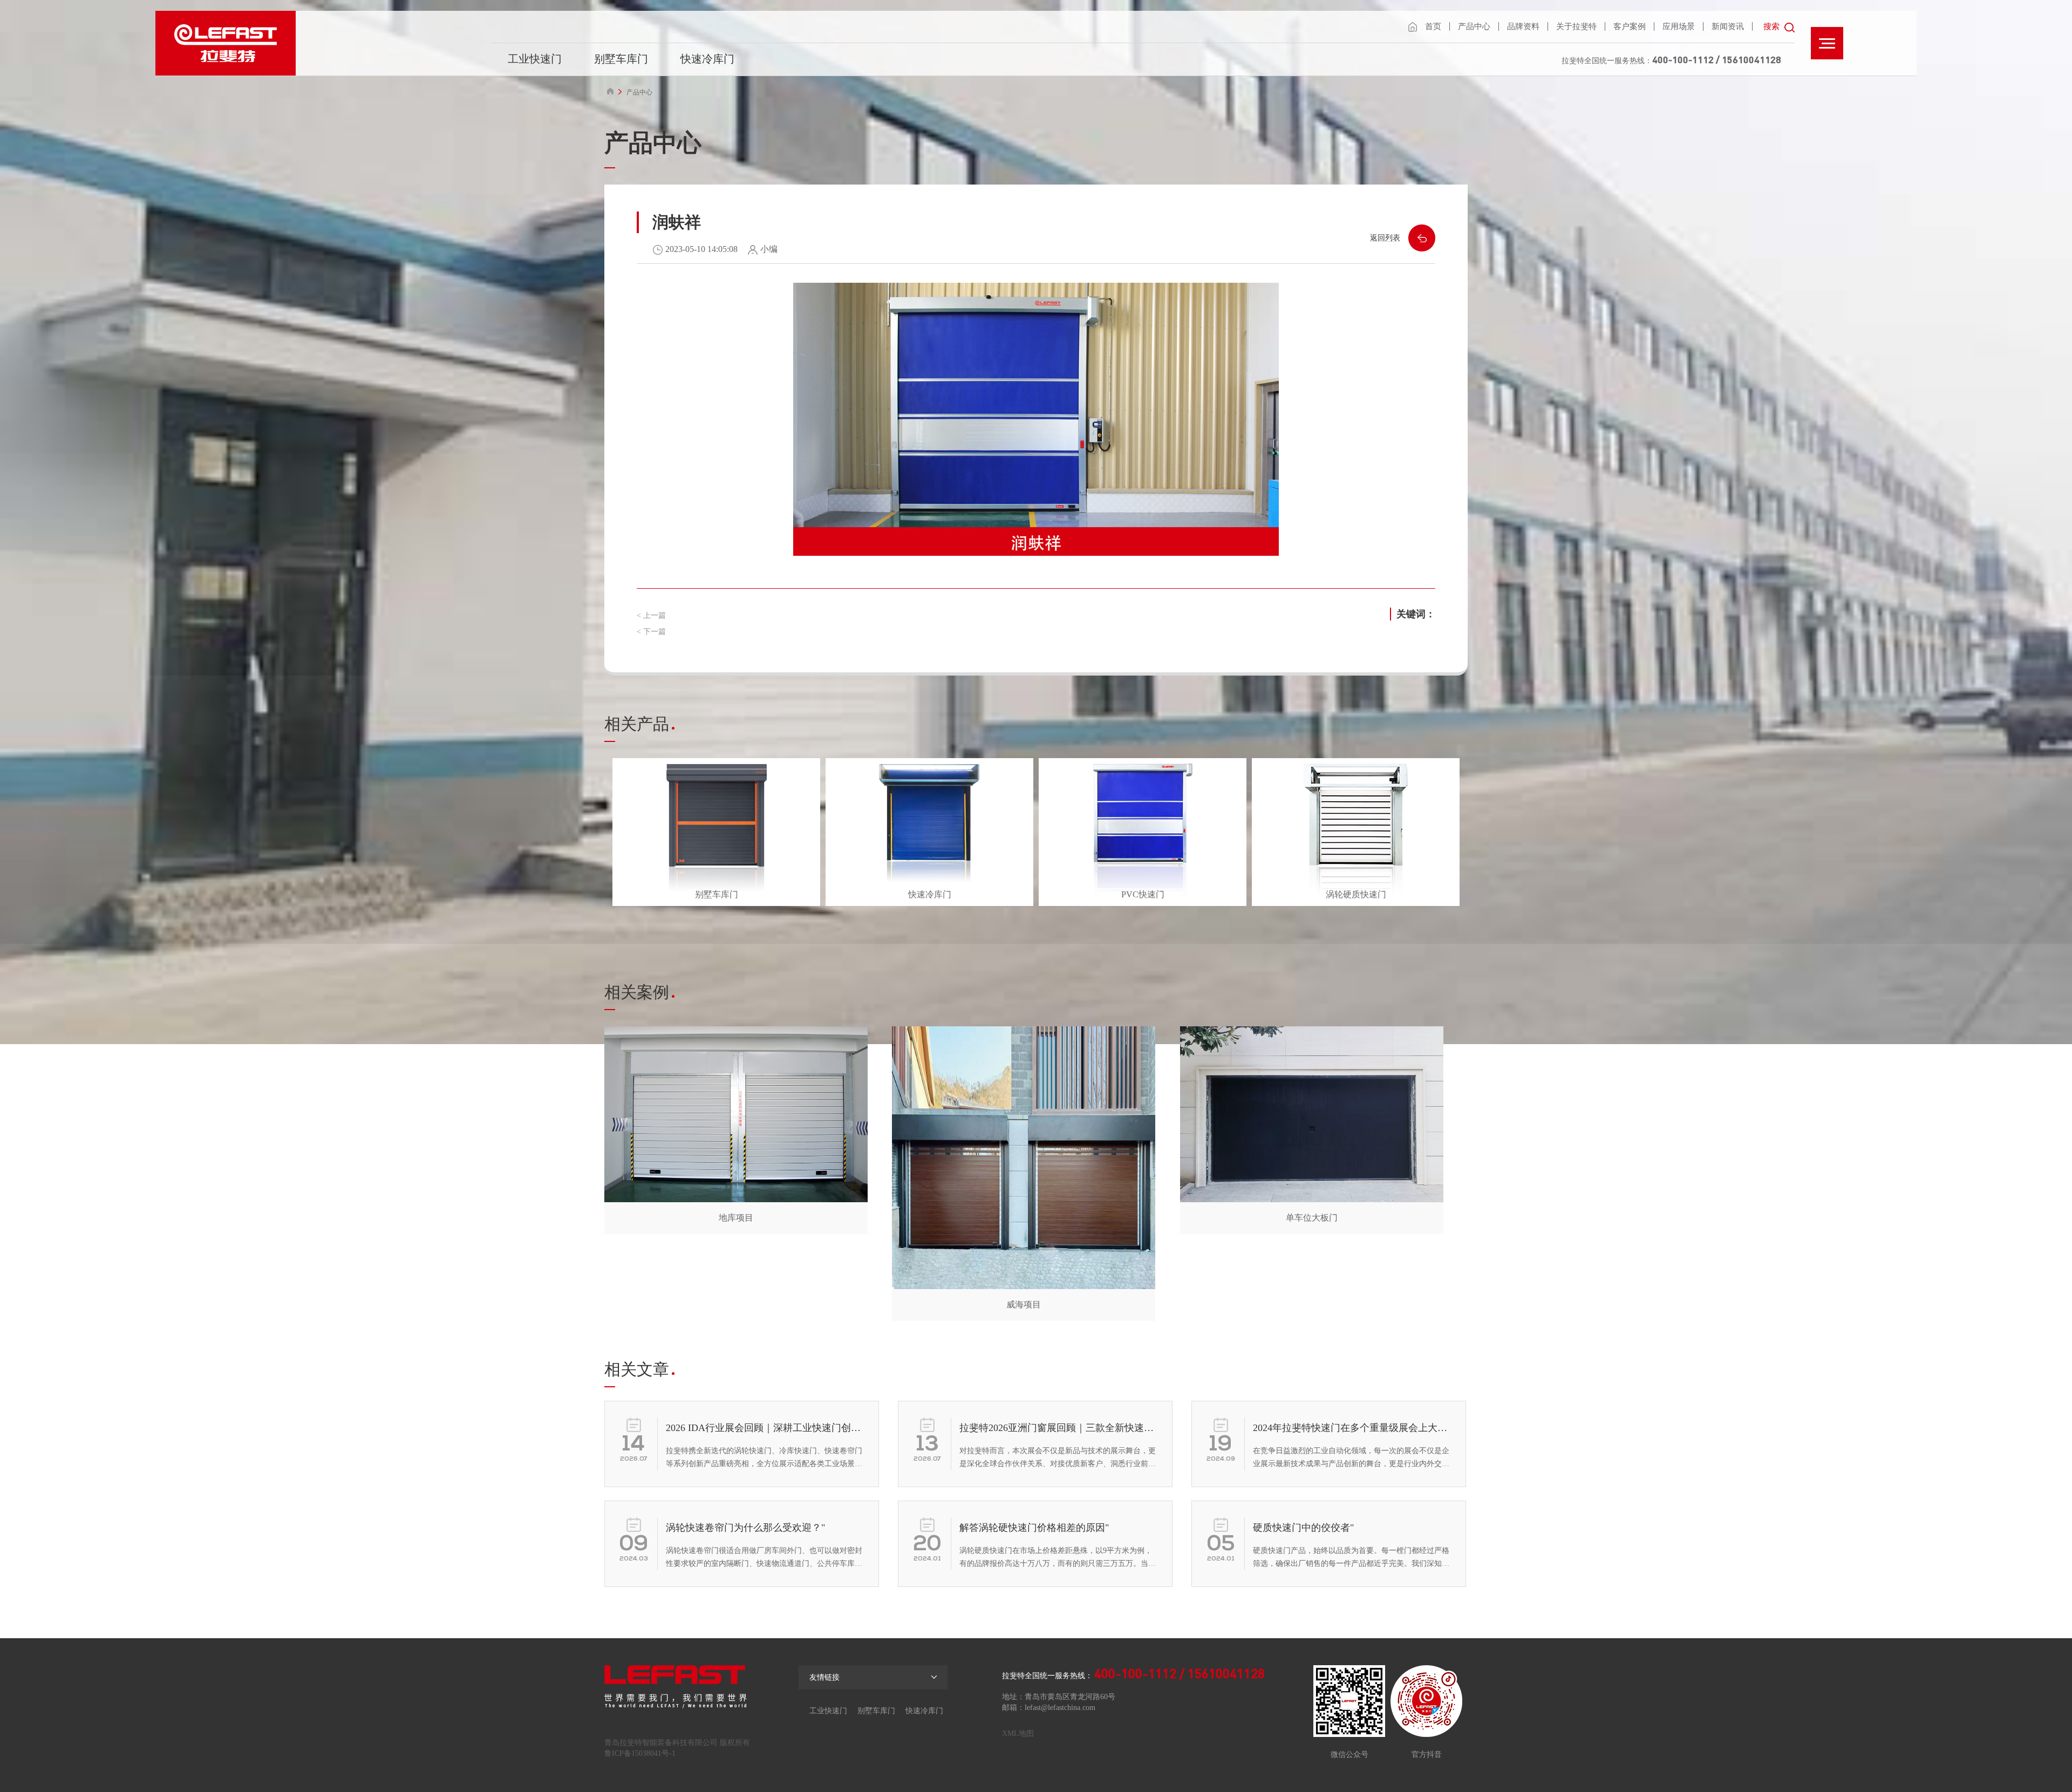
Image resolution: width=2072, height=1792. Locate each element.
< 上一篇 (651, 615)
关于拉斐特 (1576, 26)
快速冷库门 (707, 59)
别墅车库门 (621, 59)
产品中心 (1474, 26)
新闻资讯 (1728, 26)
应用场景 (1679, 26)
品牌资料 (1523, 26)
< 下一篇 (651, 632)
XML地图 (1018, 1733)
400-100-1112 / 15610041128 (1717, 59)
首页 (1433, 26)
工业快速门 (535, 59)
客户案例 (1630, 26)
